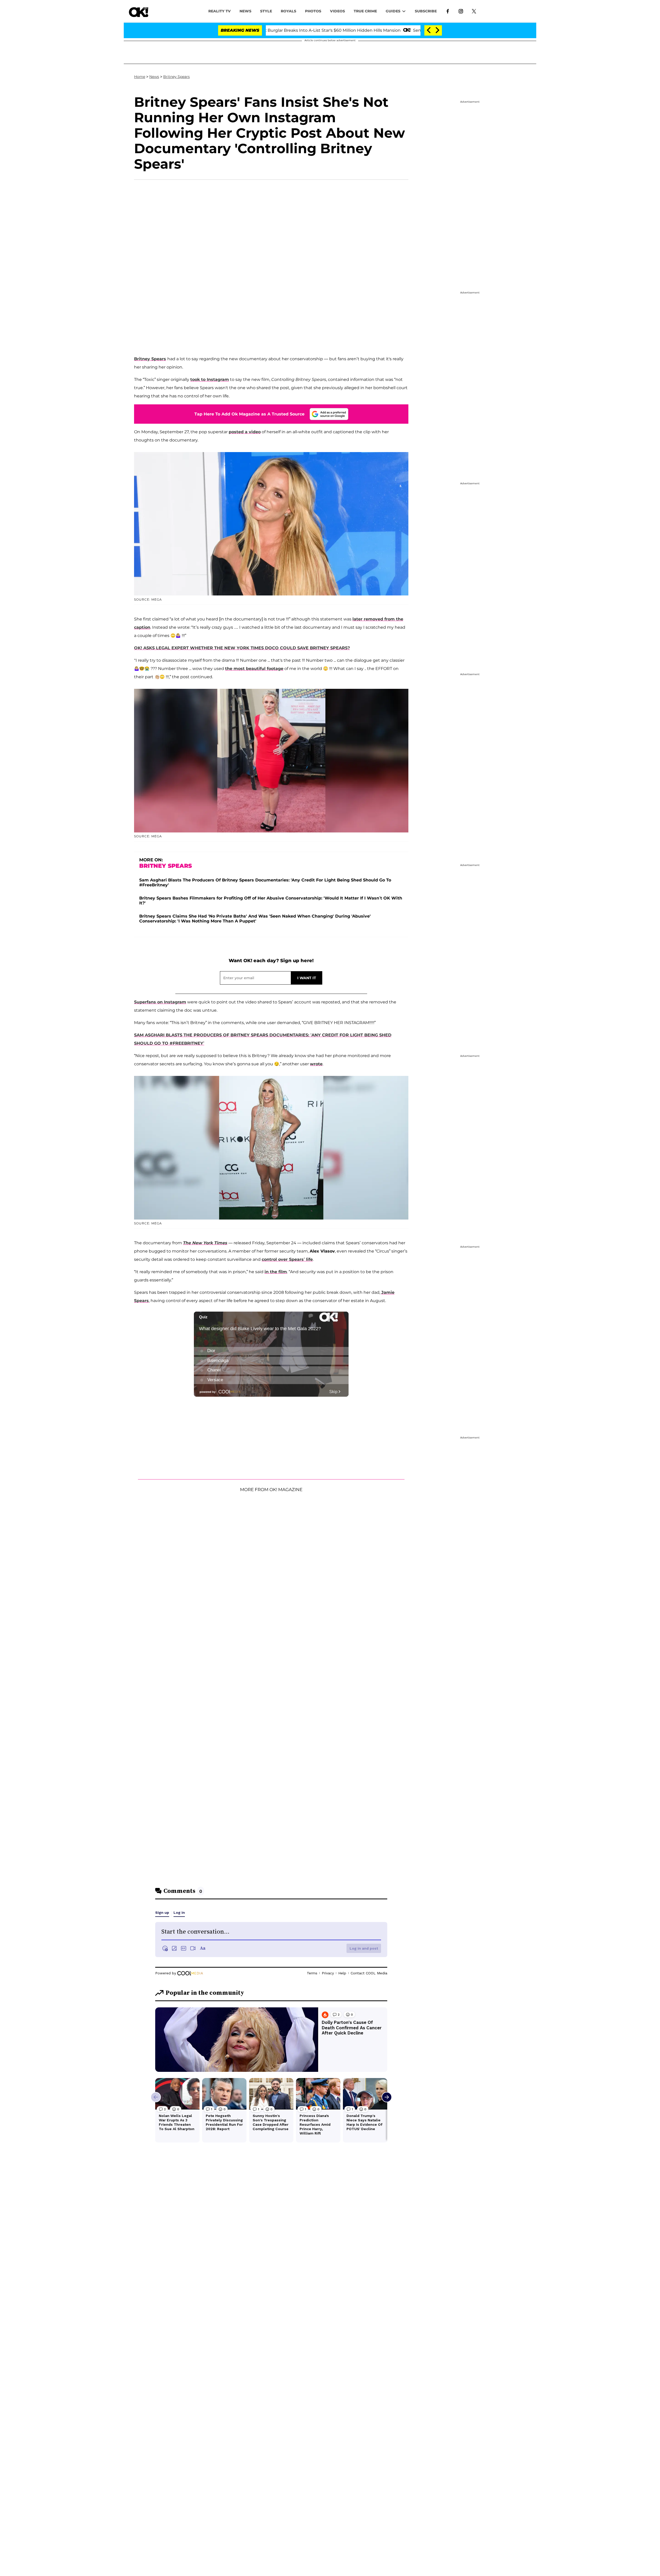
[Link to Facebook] (448, 11)
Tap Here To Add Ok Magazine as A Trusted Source (249, 414)
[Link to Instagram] (461, 11)
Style (266, 11)
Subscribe (426, 11)
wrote (316, 1064)
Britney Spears (176, 77)
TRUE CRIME (365, 11)
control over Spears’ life (287, 1259)
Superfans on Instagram (160, 1002)
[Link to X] (474, 11)
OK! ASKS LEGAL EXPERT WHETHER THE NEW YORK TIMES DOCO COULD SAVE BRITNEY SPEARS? (242, 648)
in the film (276, 1272)
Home (140, 77)
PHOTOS (313, 11)
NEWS (245, 11)
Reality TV (220, 11)
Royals (288, 11)
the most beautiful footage (254, 669)
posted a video (245, 432)
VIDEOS (337, 11)
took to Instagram (210, 379)
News (154, 77)
